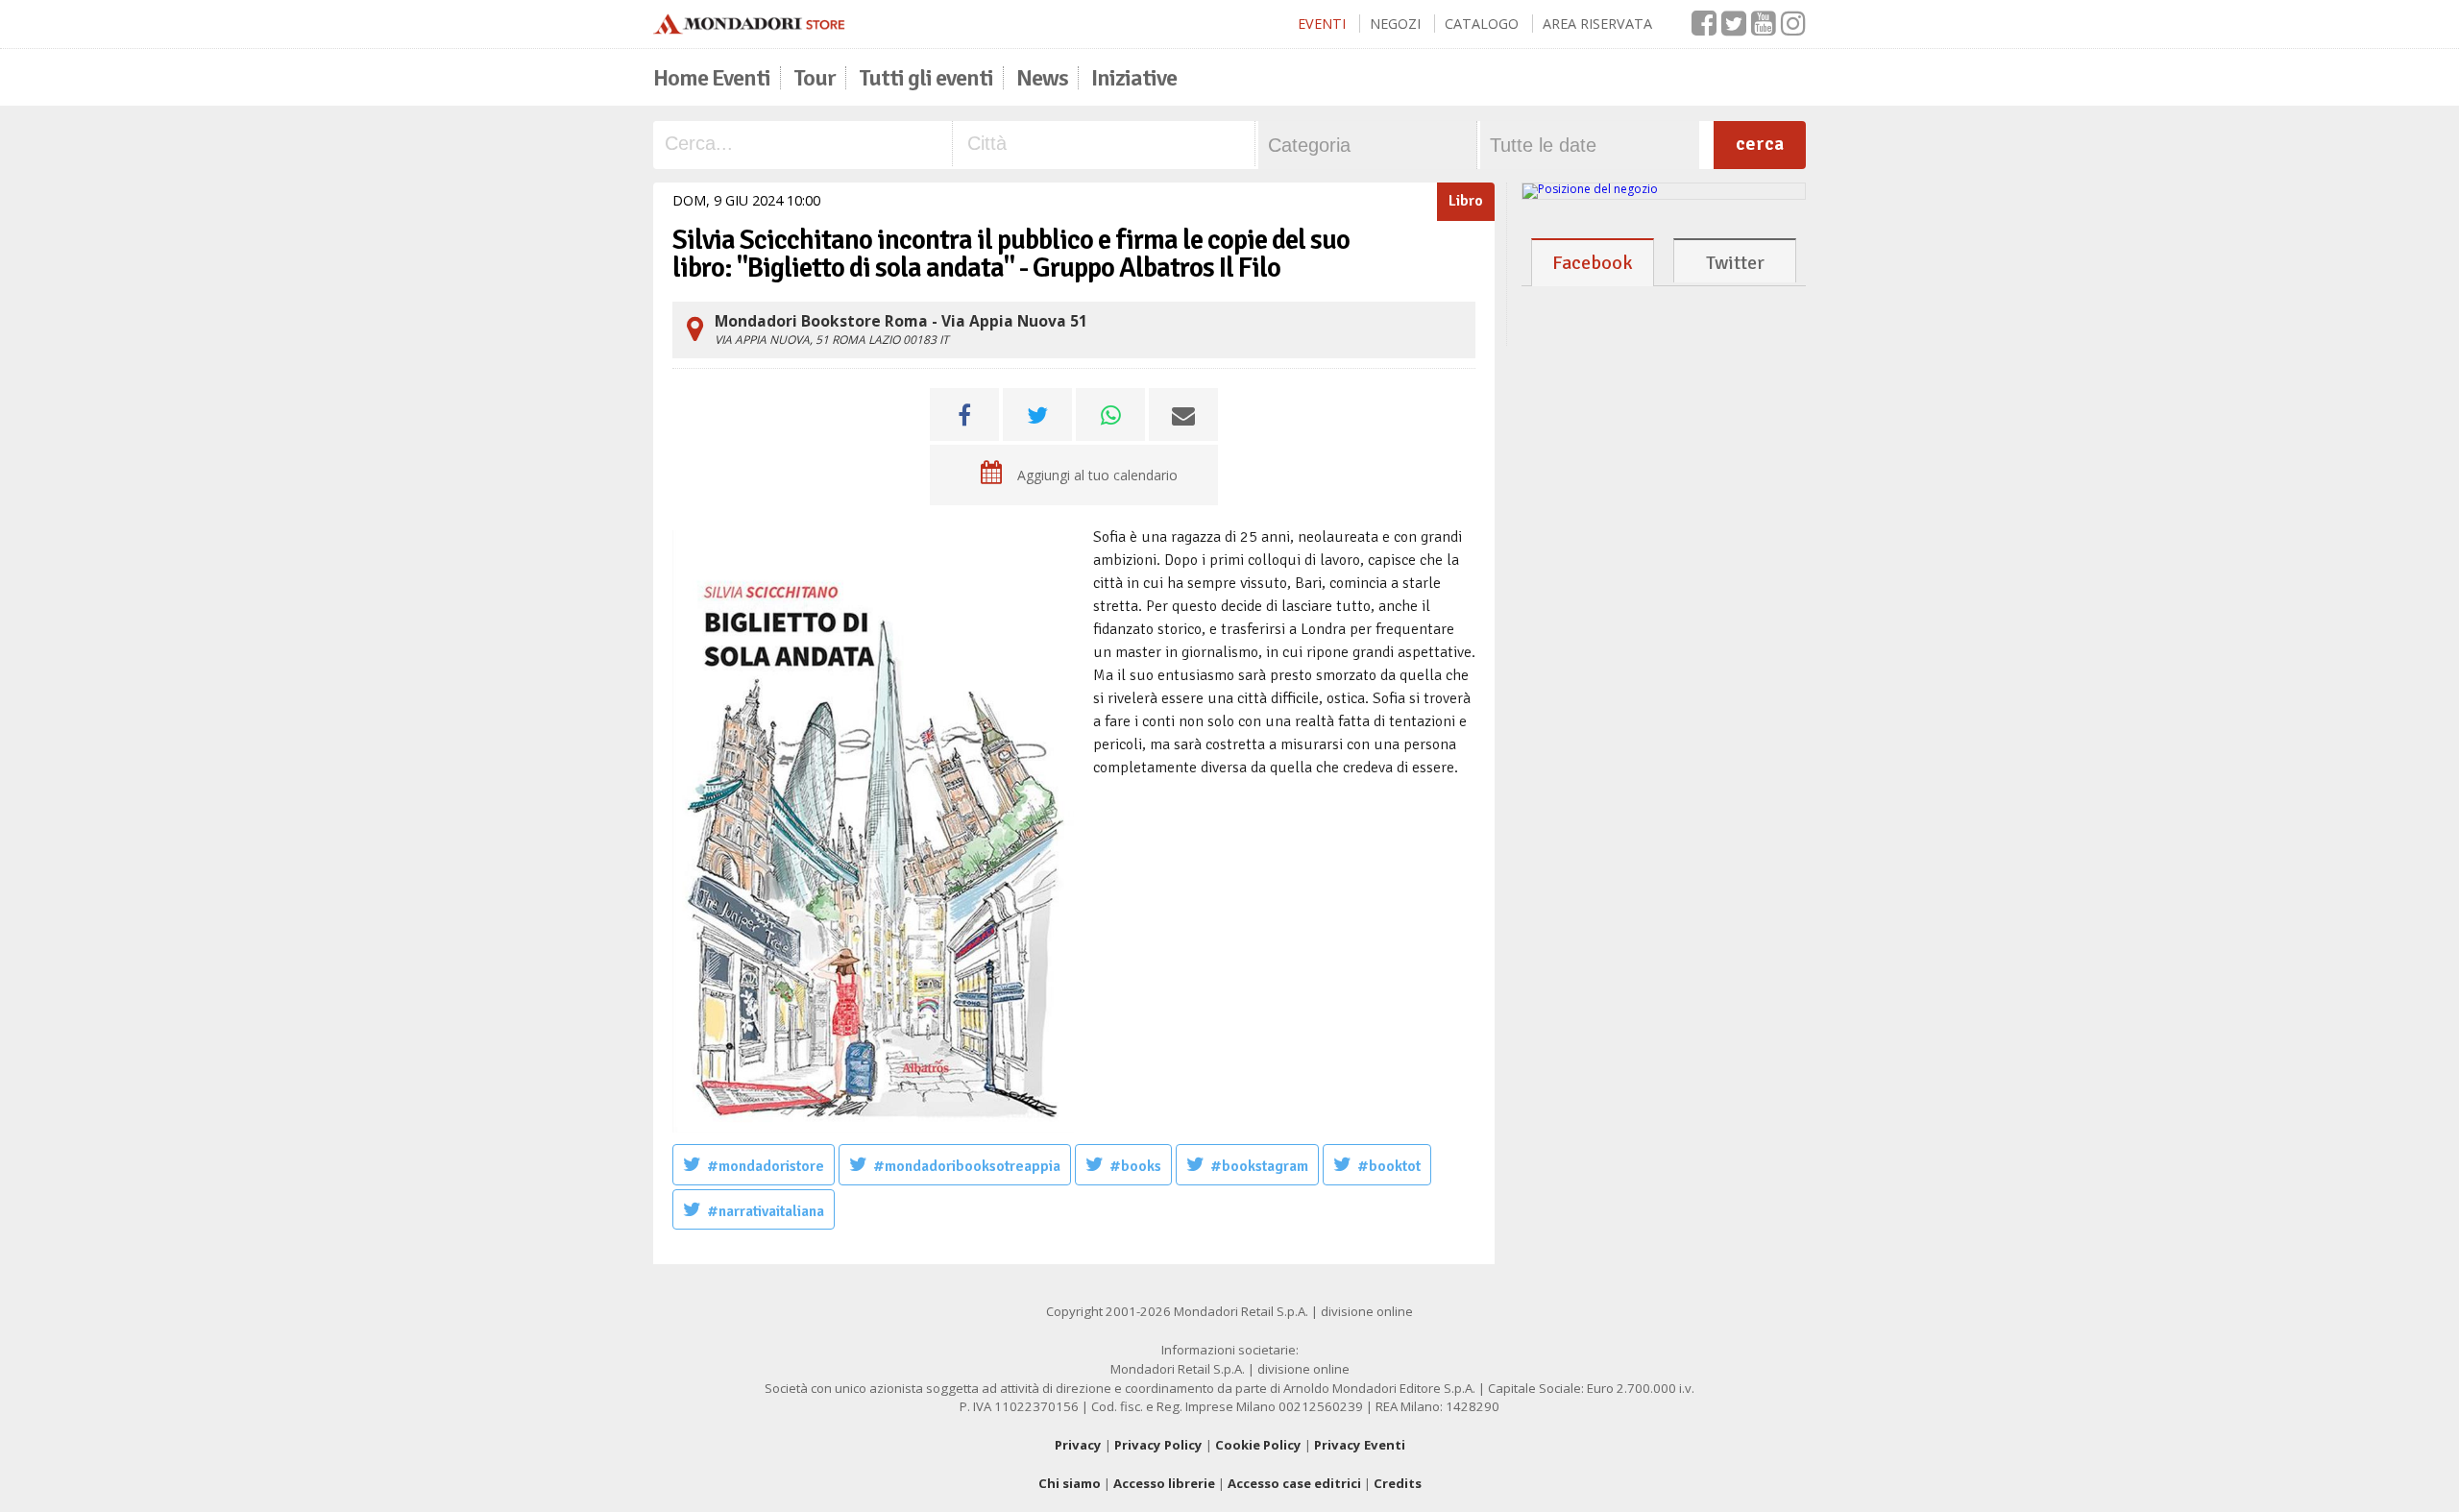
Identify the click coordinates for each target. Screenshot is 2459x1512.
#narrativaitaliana (766, 1211)
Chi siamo (1070, 1483)
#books (1135, 1166)
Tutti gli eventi (926, 78)
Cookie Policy (1258, 1445)
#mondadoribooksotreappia (967, 1166)
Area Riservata (1597, 24)
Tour (815, 78)
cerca (1760, 144)
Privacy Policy (1158, 1445)
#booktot (1389, 1166)
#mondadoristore (766, 1166)
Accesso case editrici (1294, 1483)
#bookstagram (1259, 1166)
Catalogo (1482, 24)
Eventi (1322, 24)
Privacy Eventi (1360, 1445)
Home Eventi (712, 78)
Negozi (1395, 24)
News (1042, 78)
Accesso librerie (1164, 1483)
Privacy (1078, 1445)
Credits (1398, 1483)
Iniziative (1134, 78)
